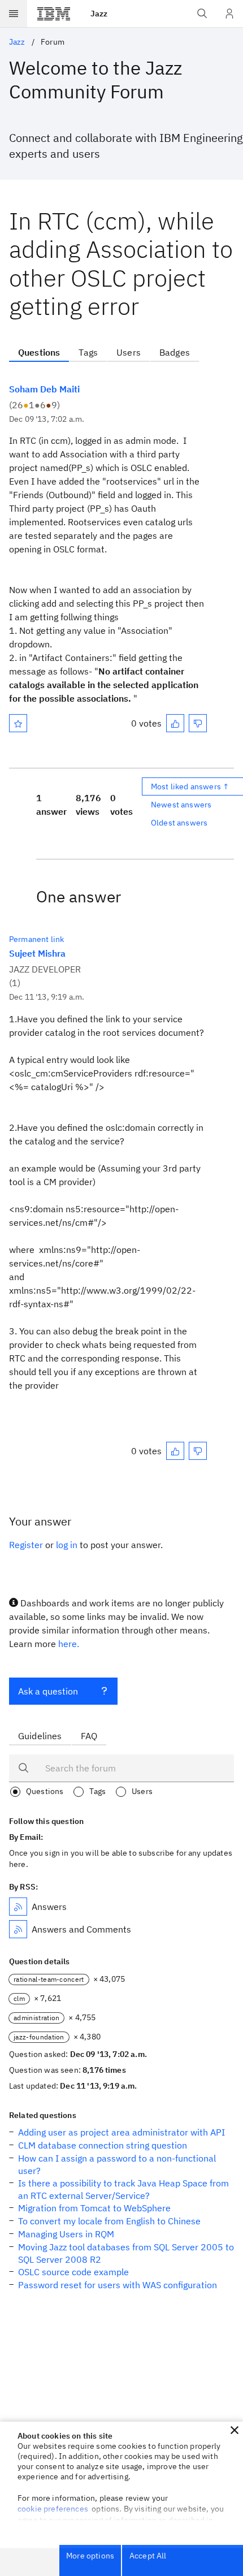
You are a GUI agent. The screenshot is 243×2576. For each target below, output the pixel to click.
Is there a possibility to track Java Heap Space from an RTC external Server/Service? (123, 2189)
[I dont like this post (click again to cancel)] (198, 723)
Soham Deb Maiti (44, 389)
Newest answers (181, 805)
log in (67, 1545)
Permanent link (36, 939)
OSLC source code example (73, 2272)
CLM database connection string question (103, 2145)
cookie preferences (53, 2509)
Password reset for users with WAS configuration (118, 2285)
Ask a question (48, 1691)
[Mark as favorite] (18, 723)
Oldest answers (179, 823)
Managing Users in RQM (66, 2234)
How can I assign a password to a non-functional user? (117, 2164)
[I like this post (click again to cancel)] (175, 723)
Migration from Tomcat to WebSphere (94, 2208)
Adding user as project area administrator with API (121, 2132)
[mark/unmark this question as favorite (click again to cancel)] (18, 723)
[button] (235, 2430)
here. (69, 1644)
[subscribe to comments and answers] (18, 1929)
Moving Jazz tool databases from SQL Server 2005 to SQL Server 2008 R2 (126, 2253)
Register (26, 1545)
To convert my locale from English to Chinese (109, 2221)
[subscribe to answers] (18, 1907)
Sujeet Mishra (37, 953)
